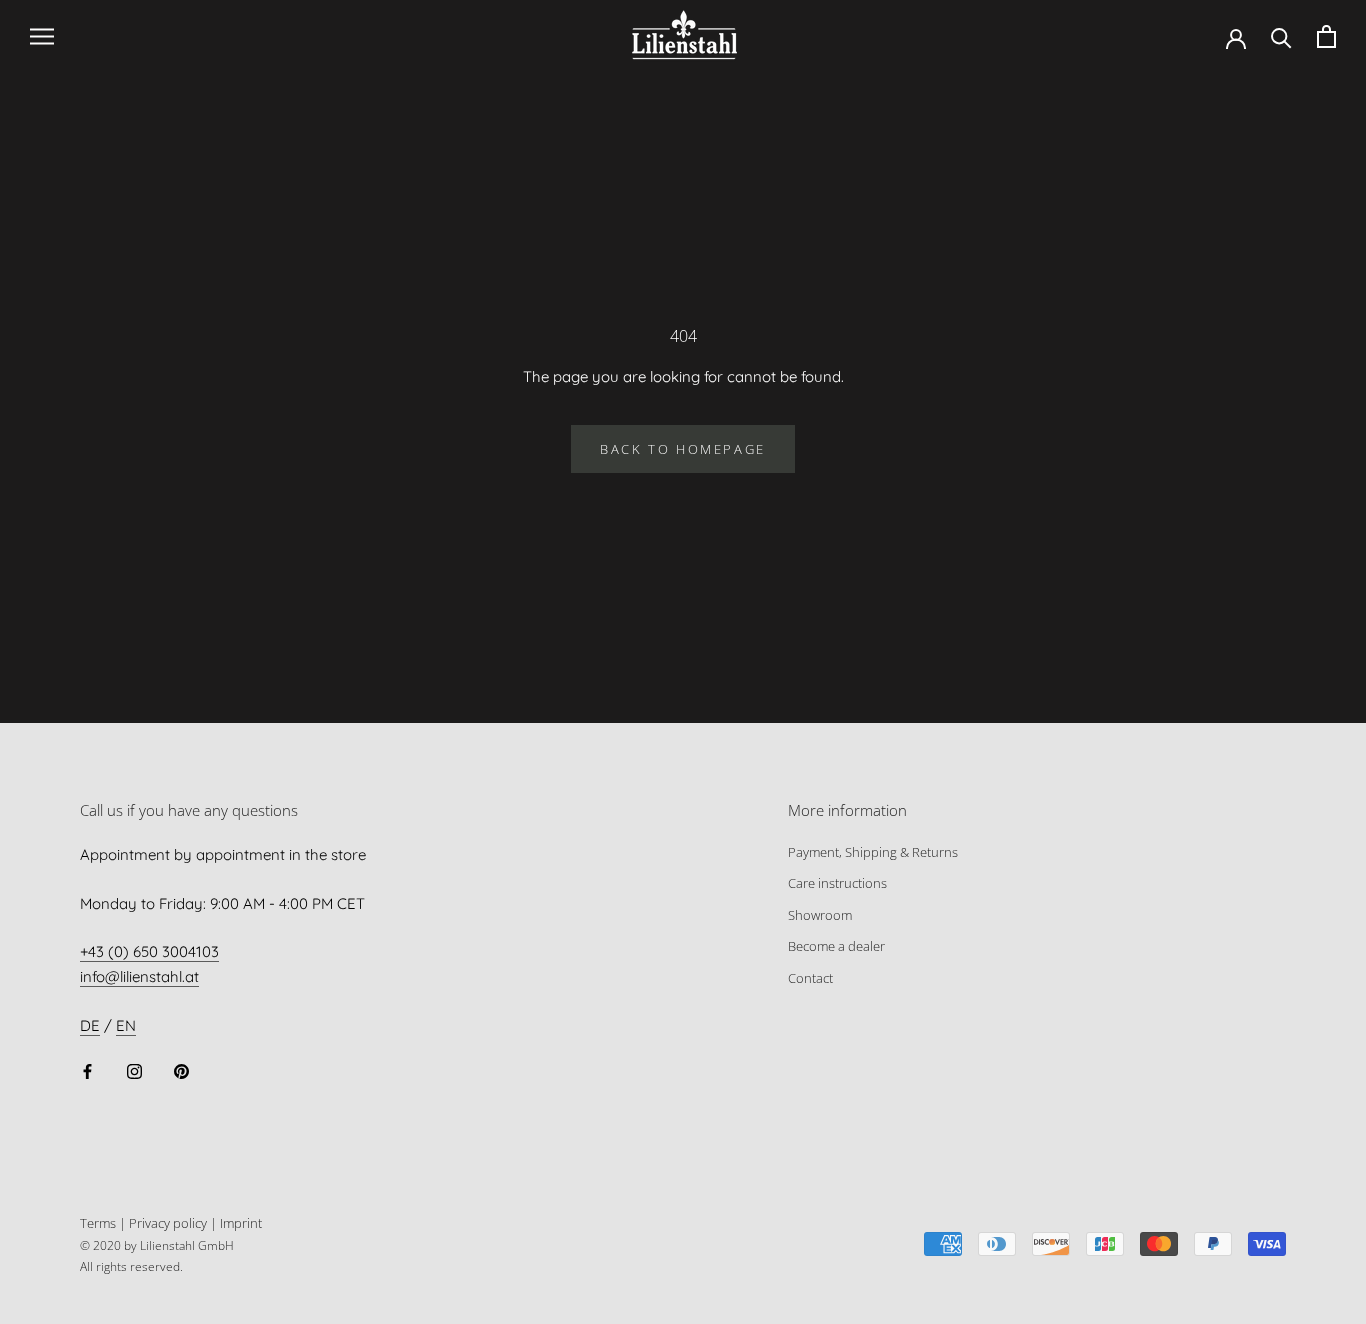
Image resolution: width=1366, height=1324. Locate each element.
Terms (98, 1223)
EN (126, 1025)
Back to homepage (683, 449)
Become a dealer (836, 946)
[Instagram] (134, 1071)
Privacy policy (168, 1223)
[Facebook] (87, 1071)
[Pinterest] (181, 1071)
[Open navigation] (42, 37)
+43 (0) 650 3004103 (149, 951)
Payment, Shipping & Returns (873, 852)
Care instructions (837, 883)
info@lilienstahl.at (139, 976)
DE (90, 1025)
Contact (810, 978)
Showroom (820, 915)
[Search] (1281, 36)
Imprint (241, 1223)
